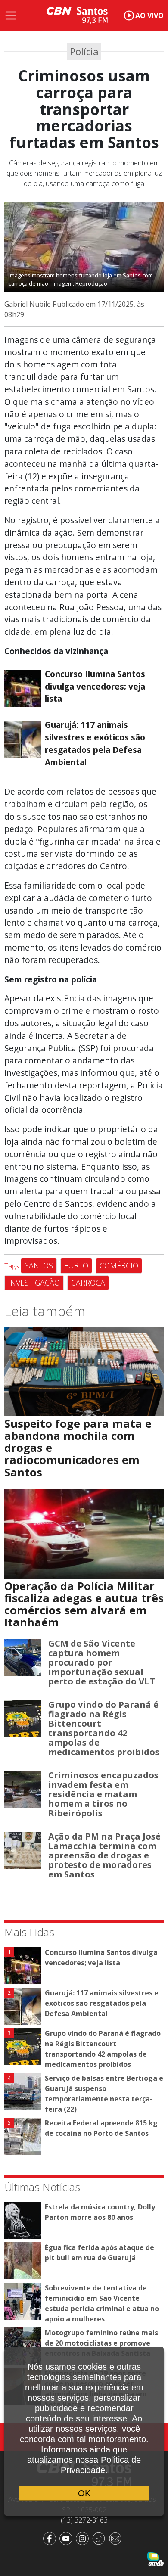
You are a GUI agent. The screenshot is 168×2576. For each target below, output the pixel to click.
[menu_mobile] (11, 16)
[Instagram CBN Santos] (84, 2538)
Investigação (34, 1283)
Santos (39, 1265)
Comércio (119, 1265)
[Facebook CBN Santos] (51, 2538)
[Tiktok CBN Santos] (100, 2538)
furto (76, 1265)
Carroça (88, 1283)
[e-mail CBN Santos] (117, 2538)
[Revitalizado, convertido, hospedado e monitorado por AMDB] (156, 2558)
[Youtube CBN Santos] (68, 2538)
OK (84, 2493)
